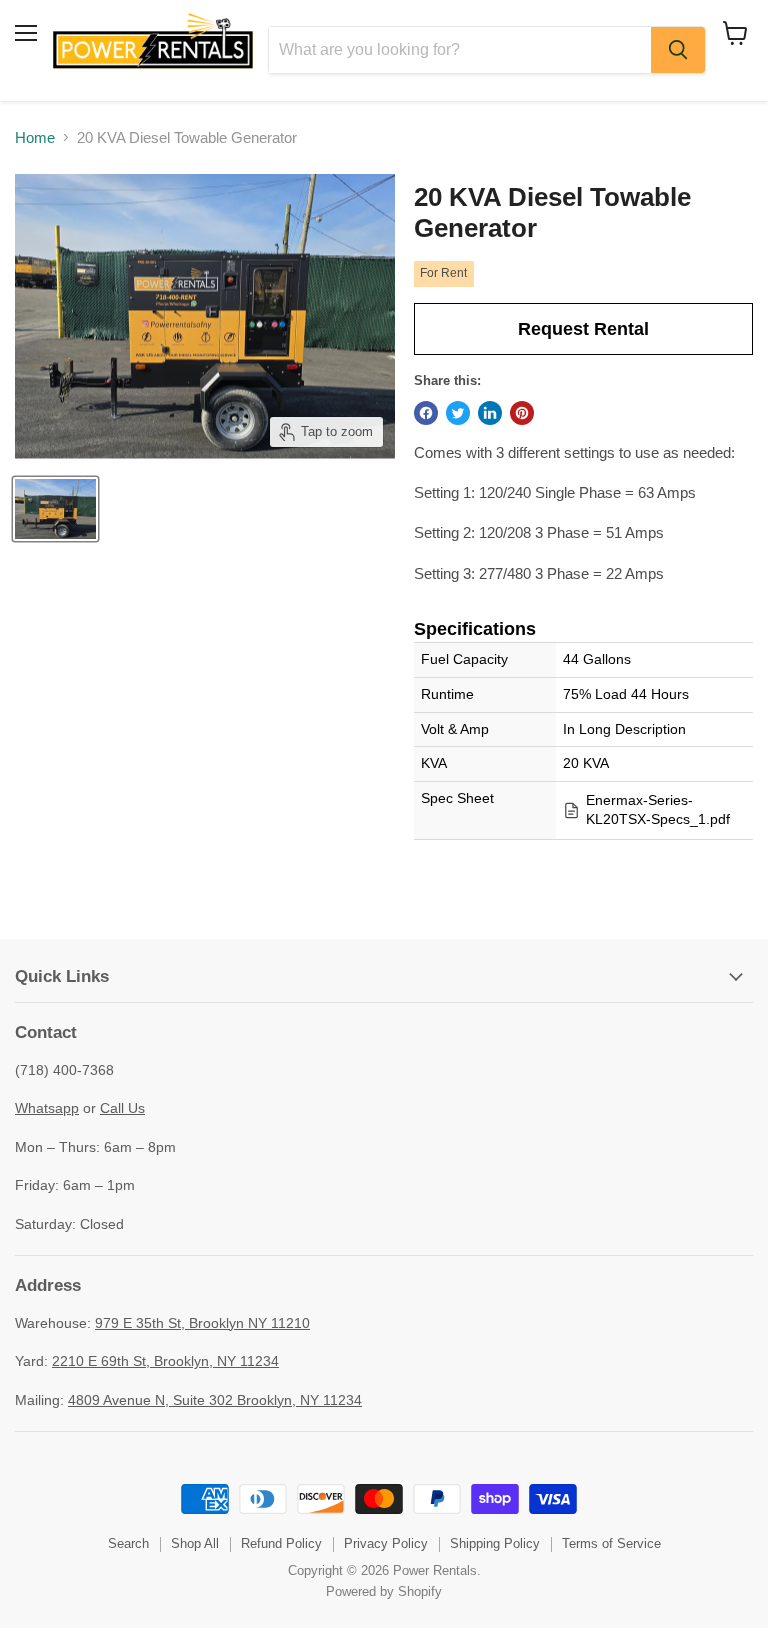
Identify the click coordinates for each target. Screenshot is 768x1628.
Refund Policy (281, 1543)
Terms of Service (611, 1543)
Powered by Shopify (384, 1591)
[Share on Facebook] (426, 413)
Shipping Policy (495, 1543)
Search (128, 1543)
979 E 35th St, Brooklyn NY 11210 (202, 1323)
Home (35, 137)
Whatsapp (47, 1108)
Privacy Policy (386, 1543)
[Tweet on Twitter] (458, 413)
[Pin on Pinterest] (522, 413)
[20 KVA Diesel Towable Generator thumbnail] (55, 509)
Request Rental (583, 329)
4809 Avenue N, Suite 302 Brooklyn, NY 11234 (215, 1400)
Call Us (122, 1108)
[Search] (678, 50)
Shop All (195, 1543)
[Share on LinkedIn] (490, 413)
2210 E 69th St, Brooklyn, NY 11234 (165, 1361)
